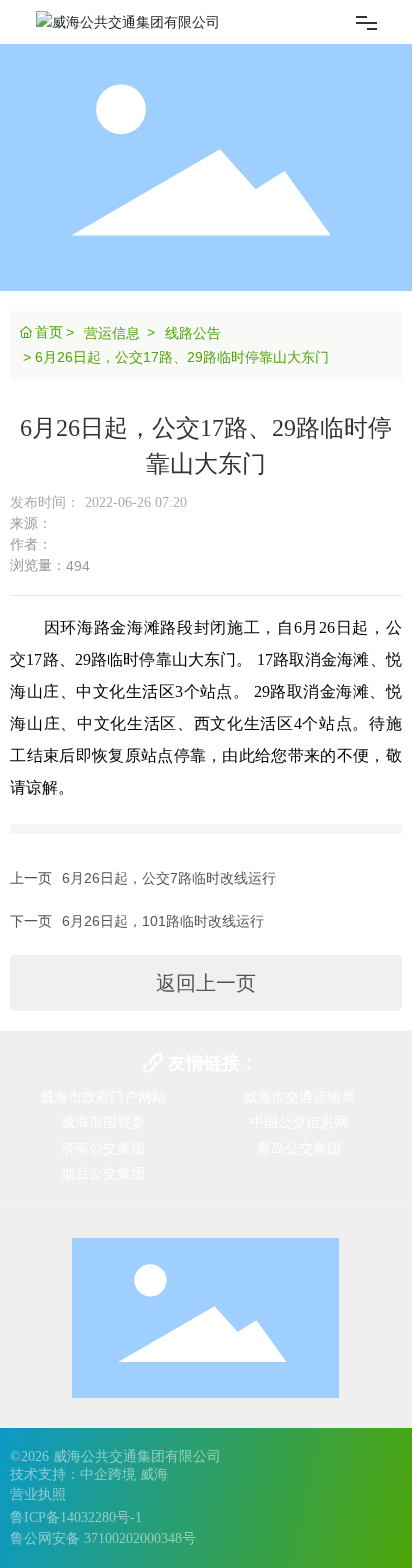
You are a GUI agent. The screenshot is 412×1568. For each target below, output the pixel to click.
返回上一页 (206, 983)
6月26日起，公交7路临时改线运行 (169, 878)
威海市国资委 (103, 1122)
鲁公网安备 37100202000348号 (103, 1538)
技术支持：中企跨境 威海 (89, 1474)
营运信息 (112, 333)
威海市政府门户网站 (103, 1097)
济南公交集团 (103, 1148)
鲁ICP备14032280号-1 (76, 1517)
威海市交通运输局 (299, 1097)
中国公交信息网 (299, 1122)
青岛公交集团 (299, 1148)
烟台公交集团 (103, 1173)
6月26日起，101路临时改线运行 (163, 921)
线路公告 (193, 333)
